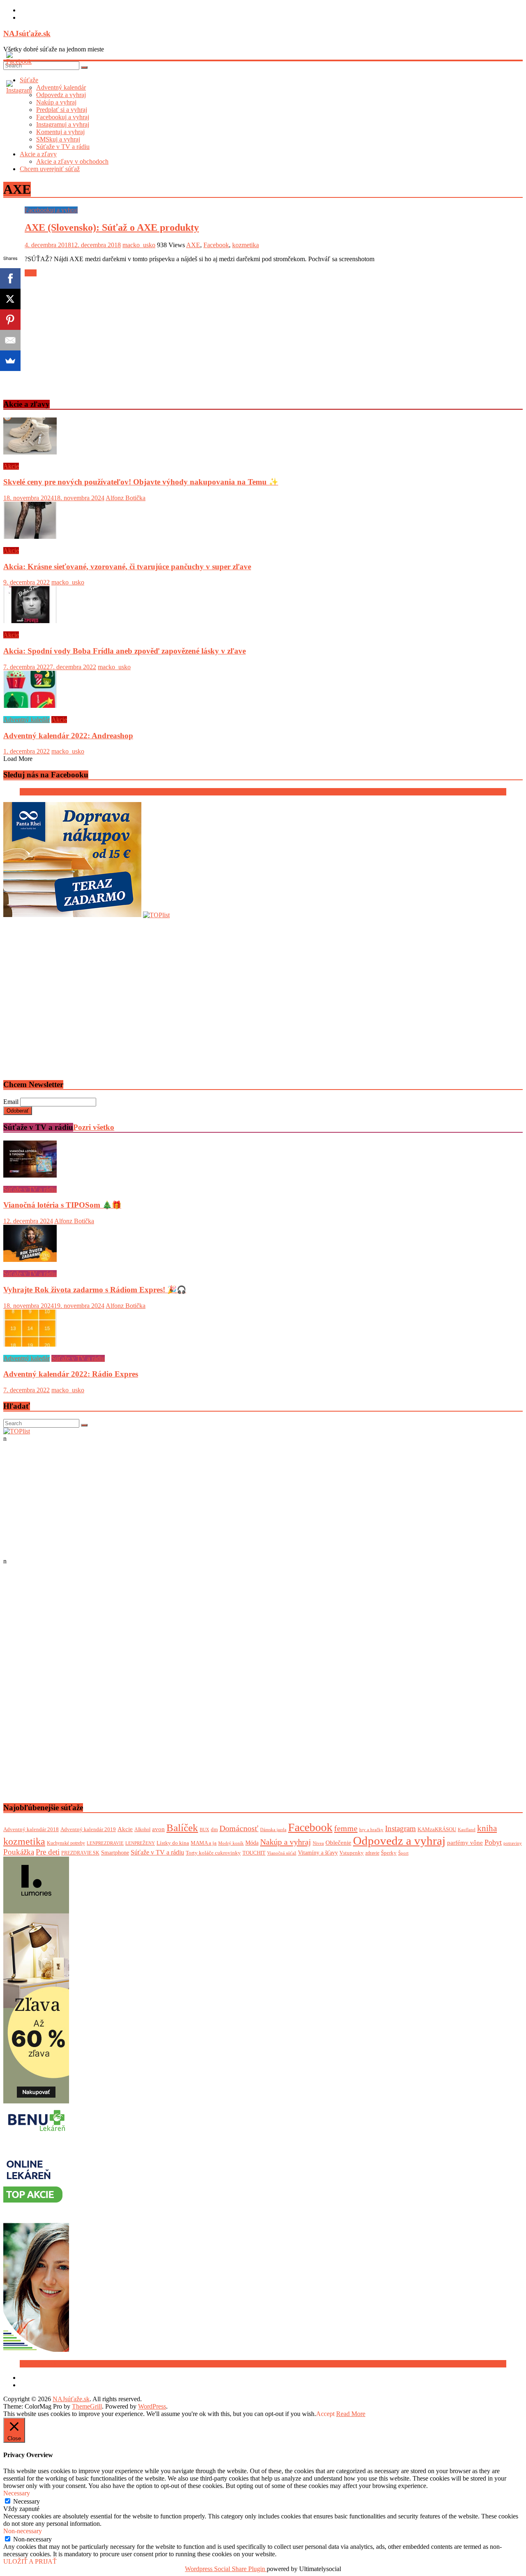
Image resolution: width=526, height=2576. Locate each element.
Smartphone (115, 1853)
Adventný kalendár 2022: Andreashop (68, 736)
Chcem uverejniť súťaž (50, 169)
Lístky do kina (173, 1843)
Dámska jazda (273, 1829)
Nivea (318, 1843)
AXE (193, 245)
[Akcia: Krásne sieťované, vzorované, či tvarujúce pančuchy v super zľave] (30, 537)
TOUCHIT (254, 1853)
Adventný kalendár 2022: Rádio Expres (71, 1374)
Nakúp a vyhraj (286, 1842)
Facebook (216, 245)
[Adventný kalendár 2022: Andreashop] (30, 706)
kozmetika (246, 245)
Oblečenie (338, 1842)
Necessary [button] (17, 2493)
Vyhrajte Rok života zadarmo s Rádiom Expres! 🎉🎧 (95, 1290)
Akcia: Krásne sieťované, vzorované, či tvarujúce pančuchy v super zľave (127, 567)
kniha (487, 1828)
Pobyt (493, 1842)
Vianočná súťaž (282, 1853)
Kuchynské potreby (66, 1843)
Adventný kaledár (27, 720)
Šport (403, 1853)
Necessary (27, 2501)
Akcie (11, 466)
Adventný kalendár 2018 (31, 1829)
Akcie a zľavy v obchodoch (72, 161)
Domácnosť (239, 1828)
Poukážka (19, 1852)
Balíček (182, 1828)
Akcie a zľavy (38, 154)
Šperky (389, 1853)
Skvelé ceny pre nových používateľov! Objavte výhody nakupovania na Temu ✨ (141, 482)
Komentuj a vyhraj (60, 132)
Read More (351, 2414)
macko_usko (139, 245)
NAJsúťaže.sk (27, 34)
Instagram (400, 1828)
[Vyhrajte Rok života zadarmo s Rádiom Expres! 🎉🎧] (30, 1260)
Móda (252, 1843)
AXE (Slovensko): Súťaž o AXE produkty (112, 227)
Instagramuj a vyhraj (63, 124)
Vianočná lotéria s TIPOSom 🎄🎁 (62, 1205)
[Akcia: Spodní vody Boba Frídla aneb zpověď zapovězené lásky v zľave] (30, 621)
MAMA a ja (204, 1843)
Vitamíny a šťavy (318, 1853)
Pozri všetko (94, 1127)
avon (158, 1829)
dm (214, 1829)
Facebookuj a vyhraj (63, 117)
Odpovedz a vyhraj (399, 1841)
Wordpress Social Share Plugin (226, 2569)
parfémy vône (465, 1842)
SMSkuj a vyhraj (58, 139)
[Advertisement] (250, 334)
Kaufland (467, 1829)
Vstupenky (352, 1853)
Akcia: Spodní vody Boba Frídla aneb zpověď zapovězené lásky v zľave (125, 651)
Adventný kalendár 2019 (88, 1829)
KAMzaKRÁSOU (437, 1829)
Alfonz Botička (126, 498)
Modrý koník (231, 1843)
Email (11, 1102)
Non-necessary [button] (23, 2531)
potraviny (513, 1843)
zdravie (372, 1853)
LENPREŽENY (140, 1843)
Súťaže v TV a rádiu (63, 147)
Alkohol (142, 1829)
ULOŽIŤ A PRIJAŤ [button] (30, 2561)
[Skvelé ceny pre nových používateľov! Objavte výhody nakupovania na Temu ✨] (30, 452)
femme (346, 1828)
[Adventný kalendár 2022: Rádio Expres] (30, 1344)
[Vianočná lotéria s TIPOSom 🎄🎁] (30, 1175)
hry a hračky (371, 1830)
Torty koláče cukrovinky (213, 1853)
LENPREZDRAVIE (105, 1843)
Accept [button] (325, 2414)
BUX (204, 1829)
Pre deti (48, 1852)
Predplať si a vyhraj (62, 110)
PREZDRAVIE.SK (80, 1853)
